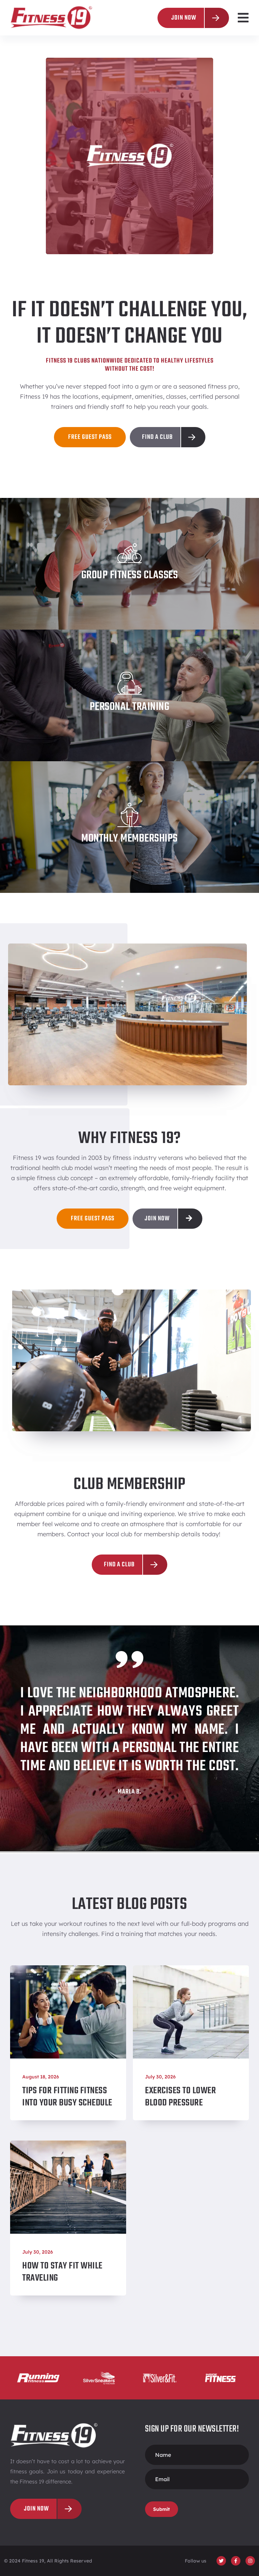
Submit (162, 2509)
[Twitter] (221, 2561)
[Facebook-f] (236, 2561)
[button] (243, 18)
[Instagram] (250, 2561)
